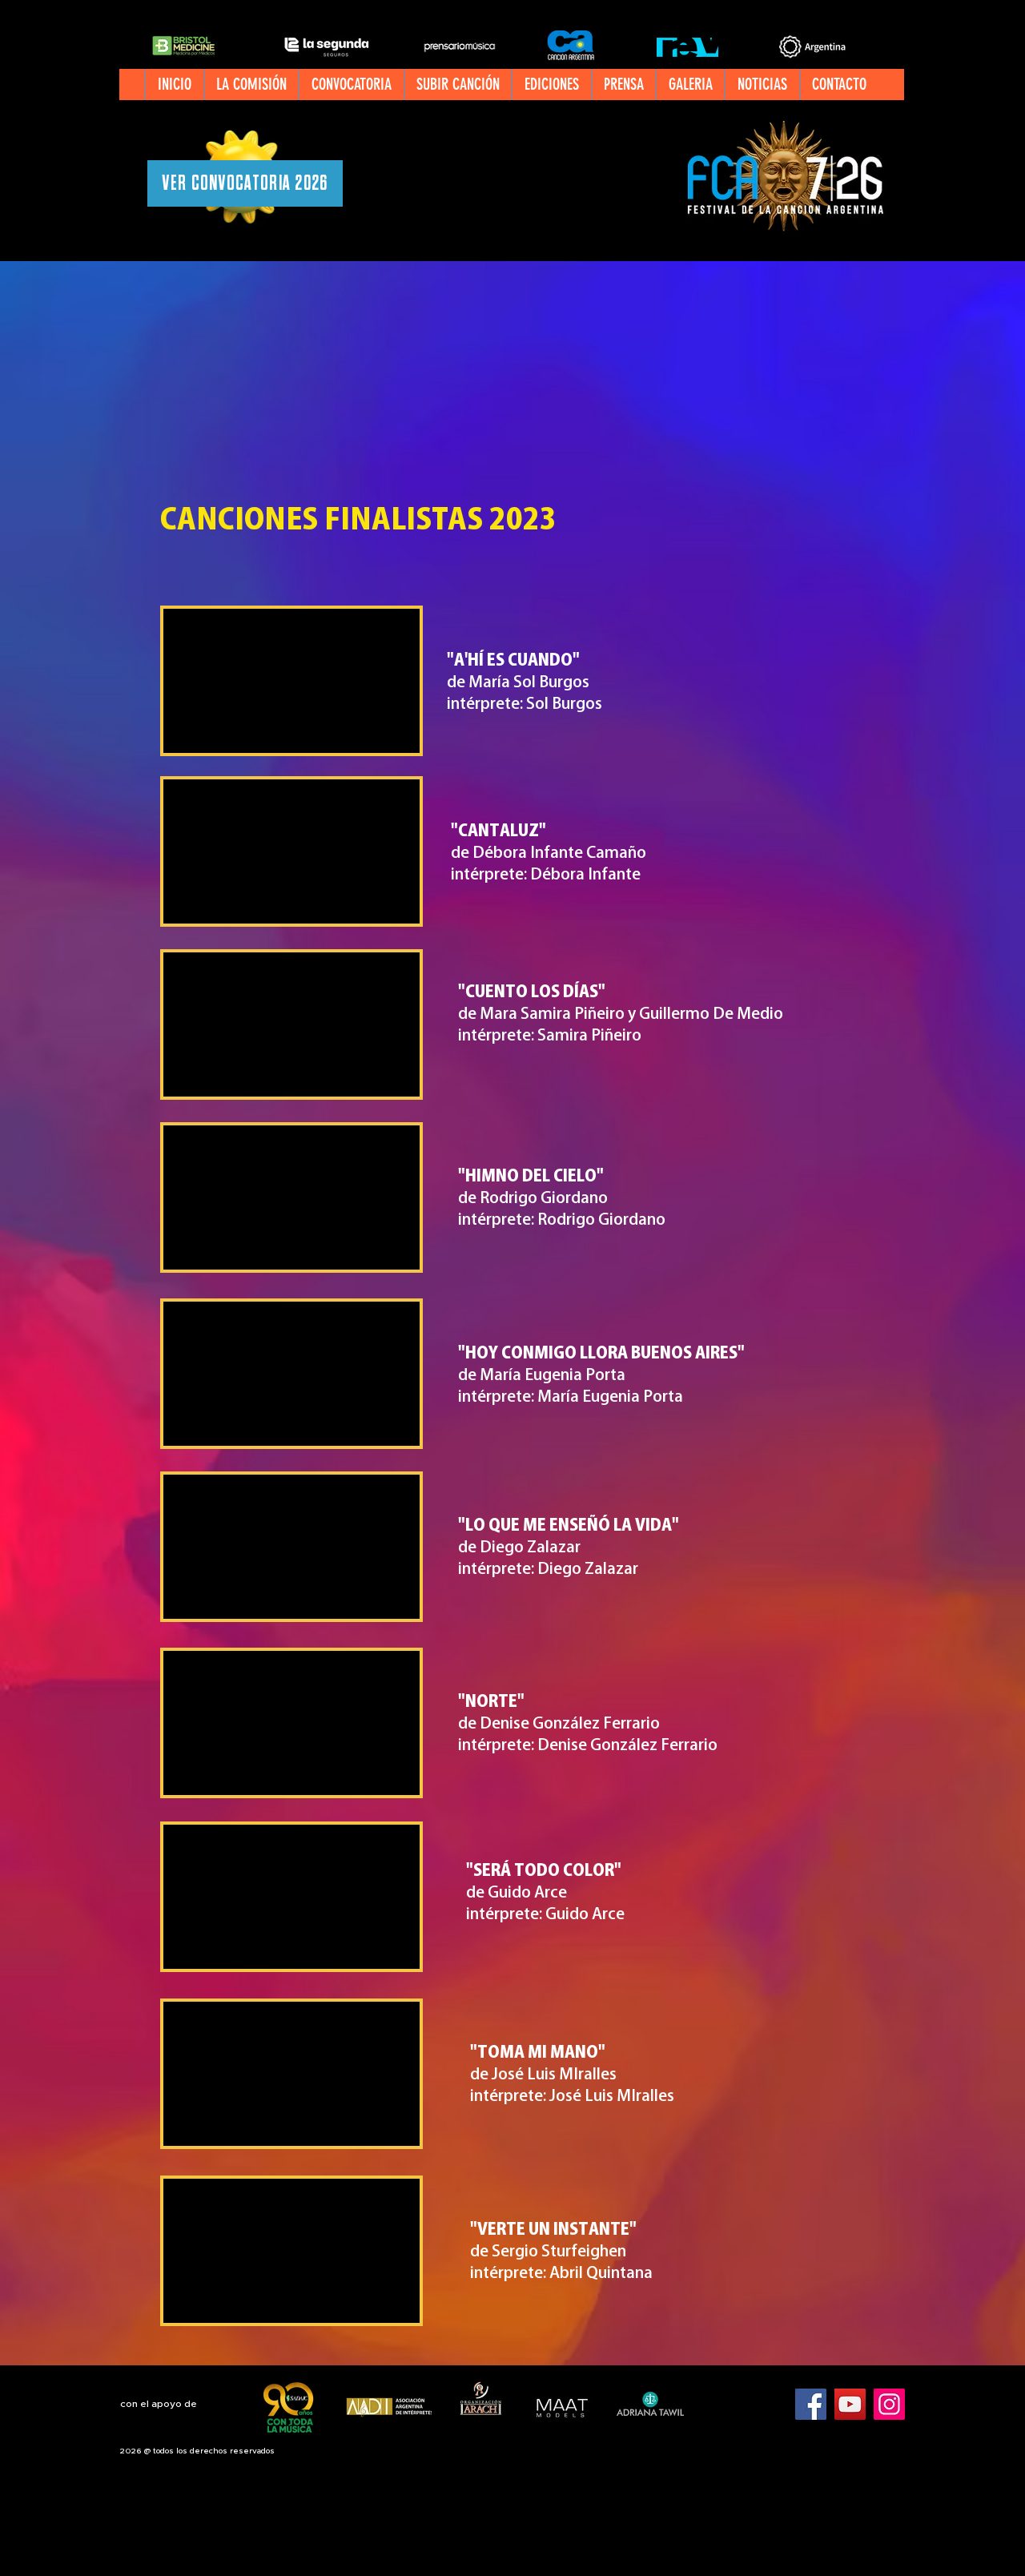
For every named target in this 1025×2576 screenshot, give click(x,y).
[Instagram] (889, 2404)
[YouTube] (850, 2404)
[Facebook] (811, 2404)
